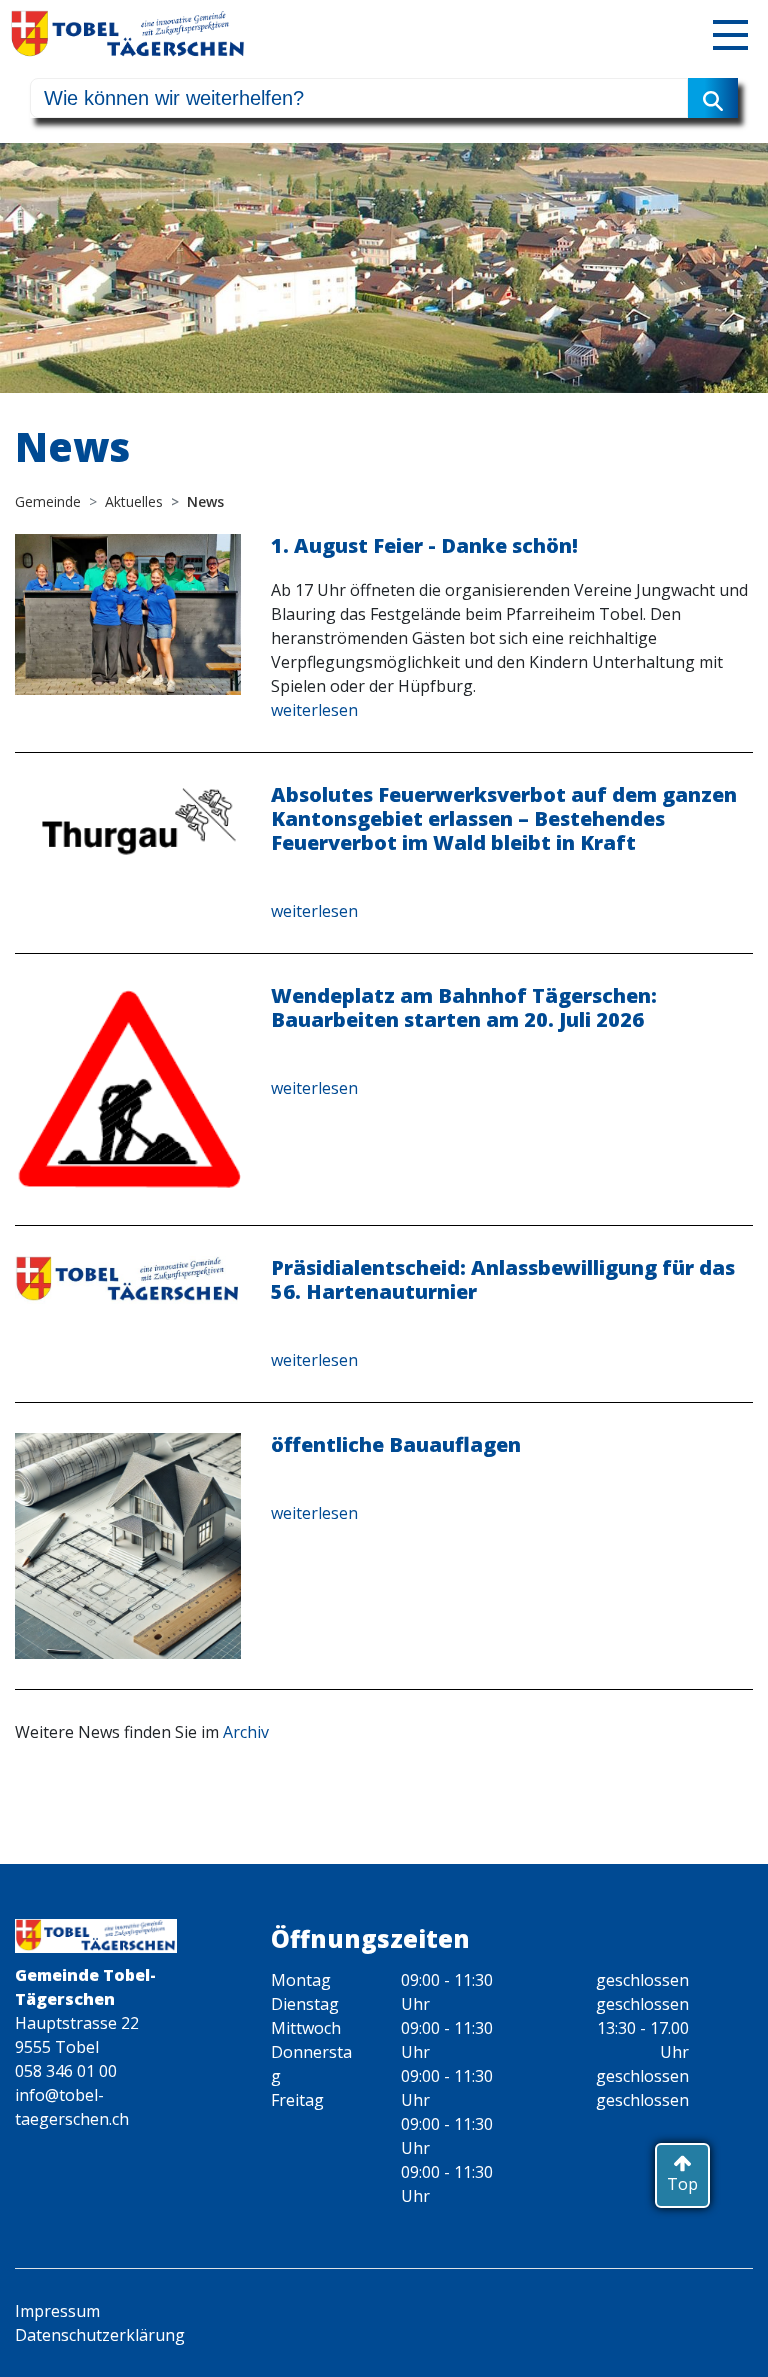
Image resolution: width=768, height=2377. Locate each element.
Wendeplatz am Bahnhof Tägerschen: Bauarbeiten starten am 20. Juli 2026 (464, 1007)
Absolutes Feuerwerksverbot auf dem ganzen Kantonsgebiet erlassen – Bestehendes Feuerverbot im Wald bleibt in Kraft (504, 818)
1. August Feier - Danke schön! (424, 545)
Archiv (246, 1732)
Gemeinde (48, 501)
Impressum (57, 2311)
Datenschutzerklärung (100, 2335)
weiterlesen (314, 710)
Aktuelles (134, 501)
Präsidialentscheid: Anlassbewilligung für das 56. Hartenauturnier (503, 1279)
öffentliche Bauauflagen (396, 1444)
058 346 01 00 (66, 2071)
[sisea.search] (713, 98)
